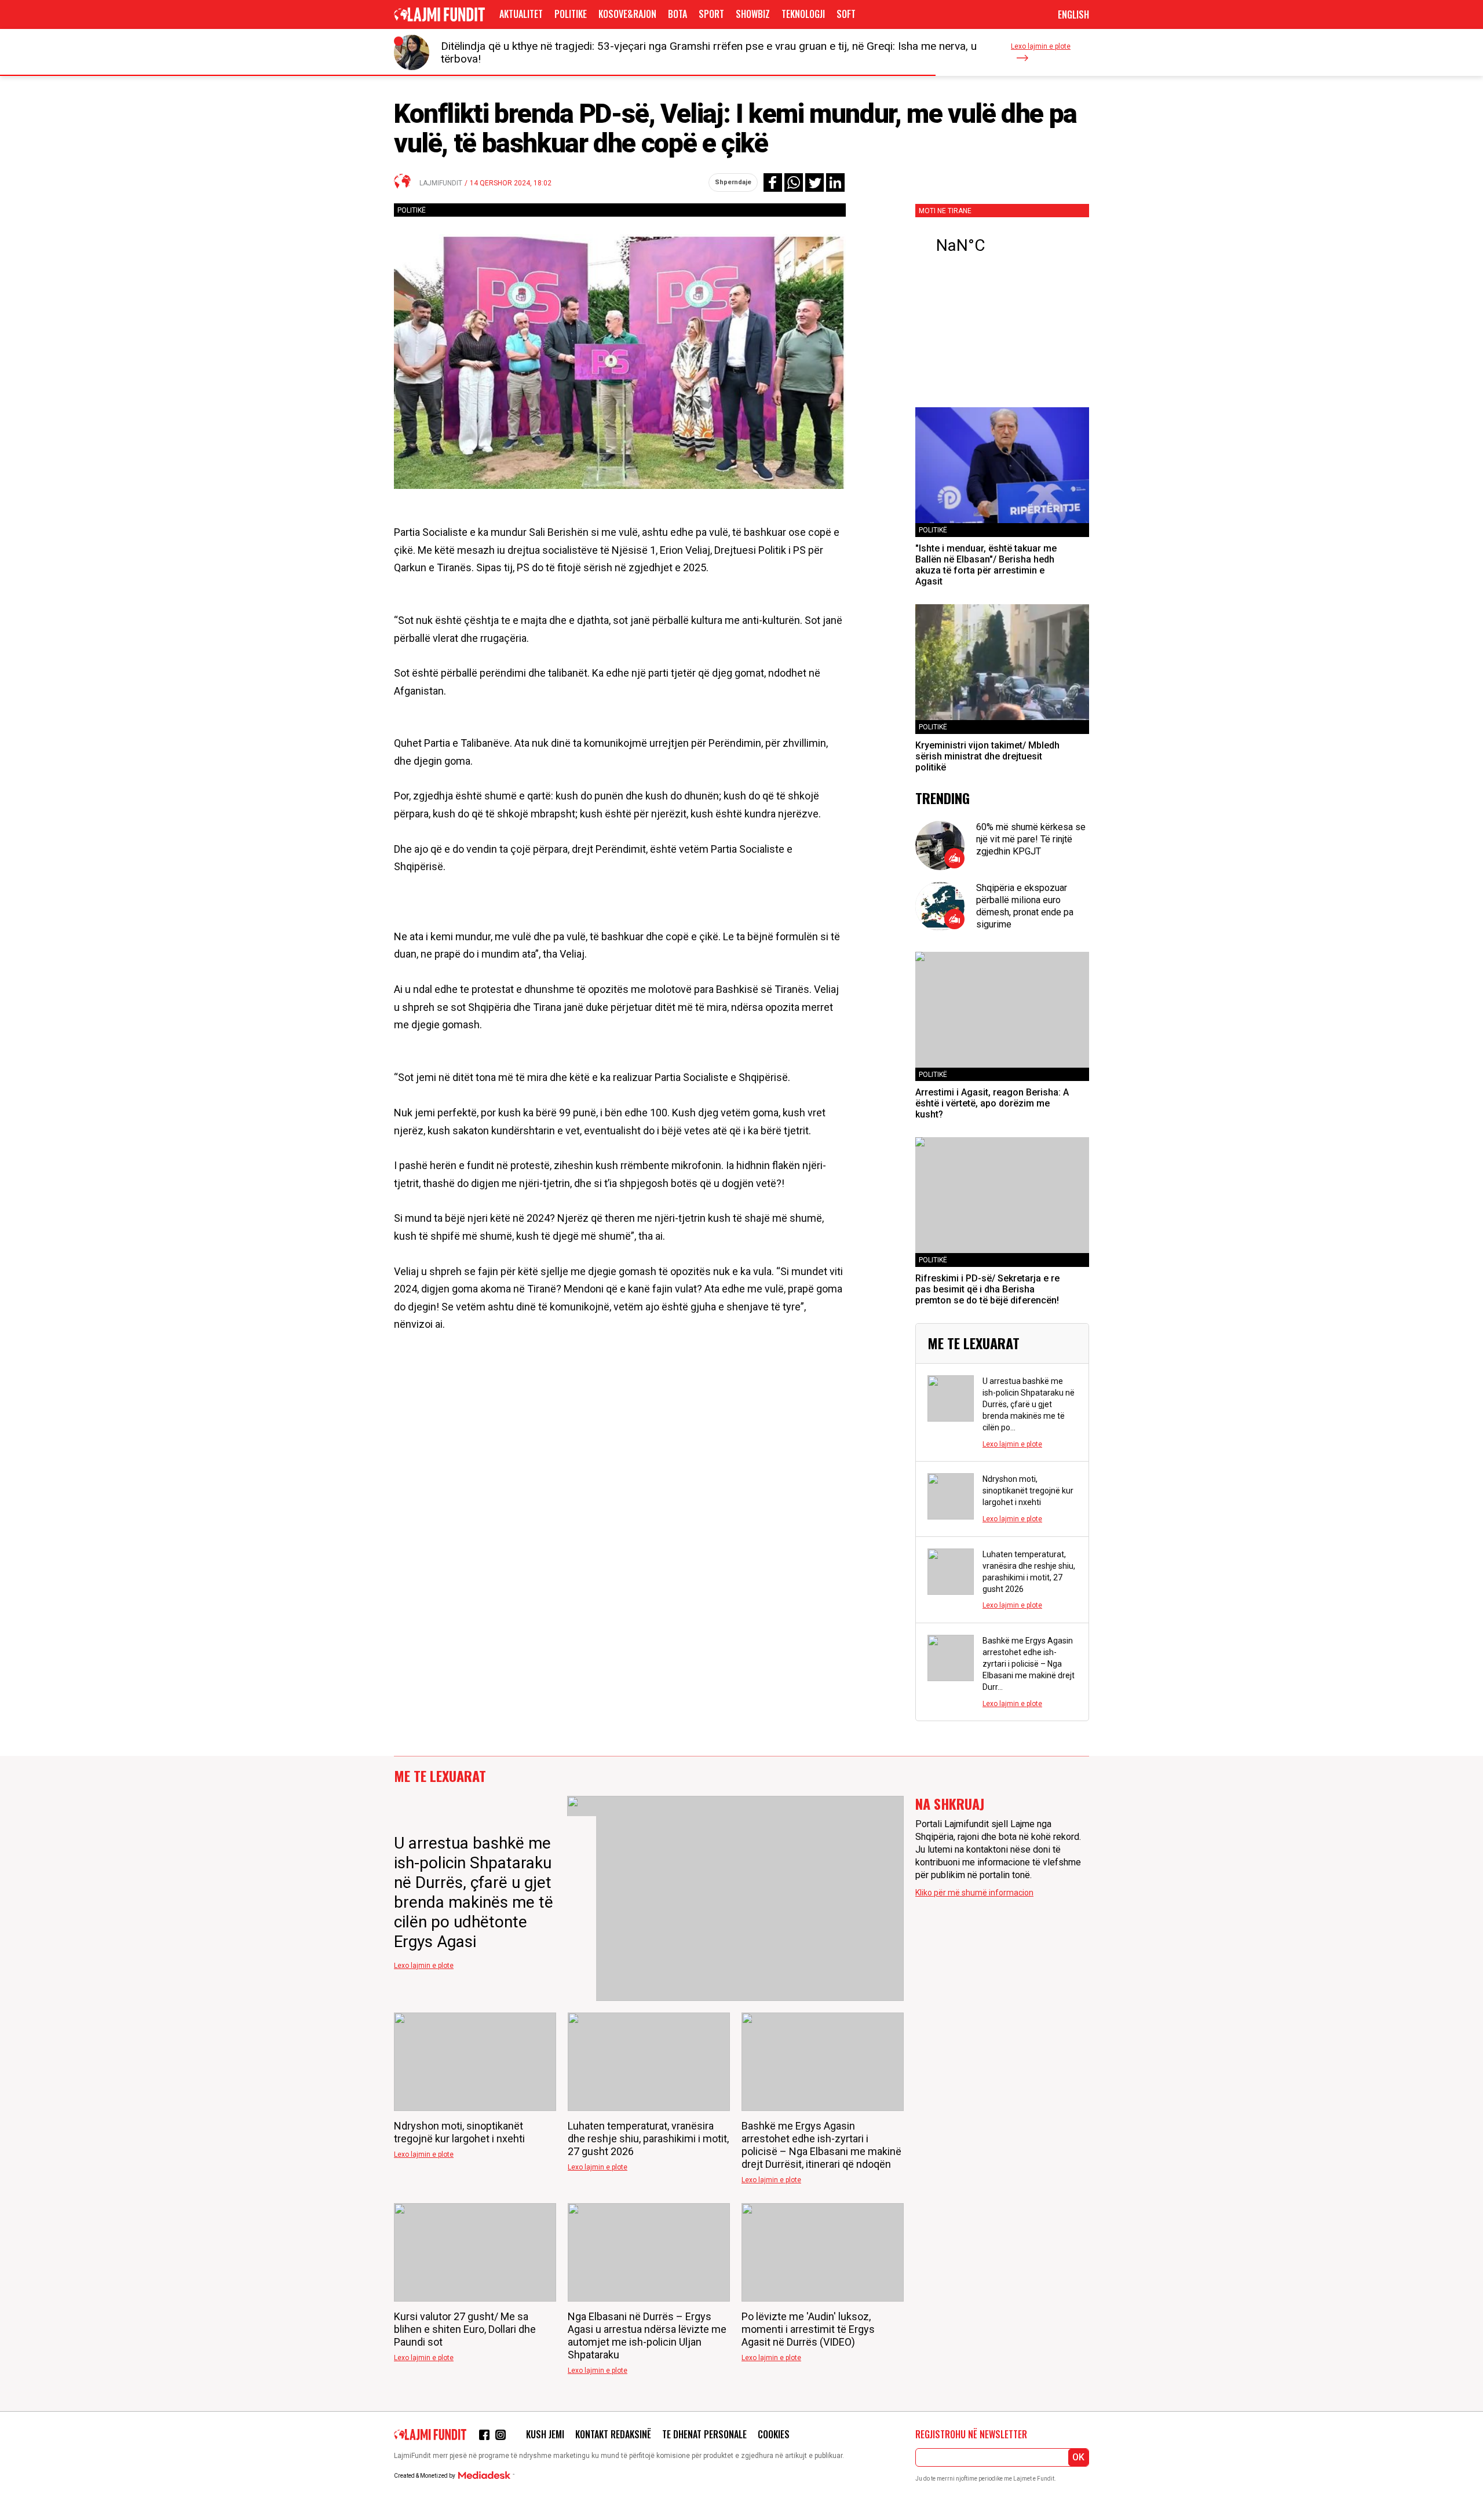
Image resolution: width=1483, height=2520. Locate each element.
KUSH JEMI (545, 2434)
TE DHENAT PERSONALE (704, 2434)
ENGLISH (1073, 14)
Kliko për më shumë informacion (974, 1893)
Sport (711, 14)
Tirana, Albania (1002, 246)
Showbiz (753, 14)
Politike (571, 14)
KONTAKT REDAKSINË (613, 2434)
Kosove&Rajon (627, 14)
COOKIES (774, 2434)
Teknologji (803, 14)
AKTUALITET (521, 14)
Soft (846, 14)
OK (1078, 2457)
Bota (677, 14)
